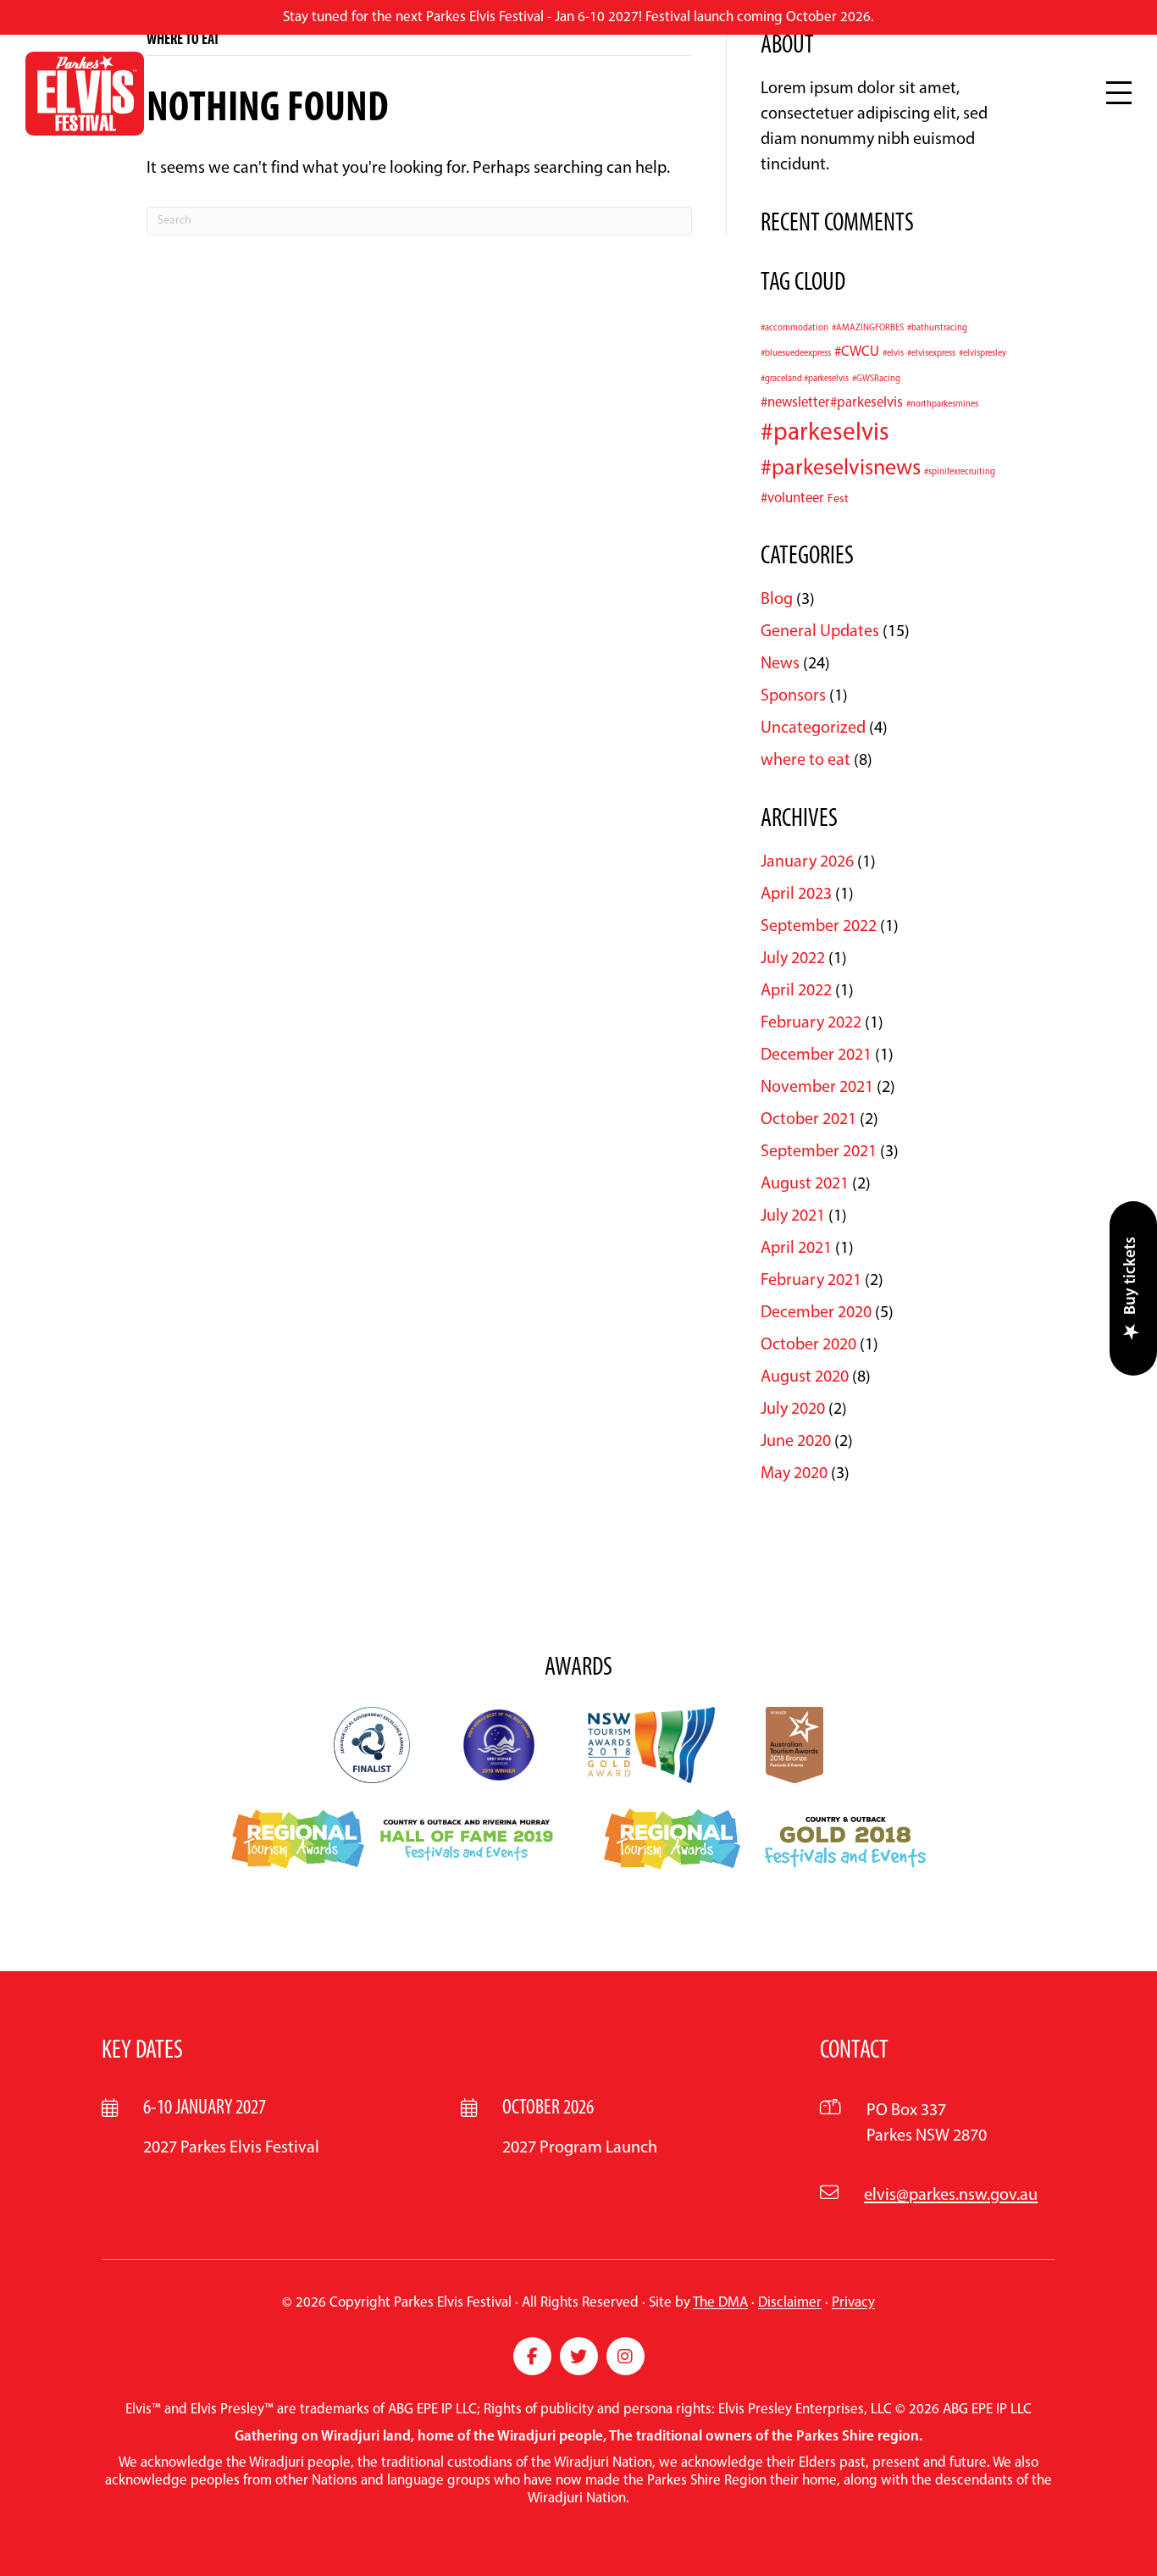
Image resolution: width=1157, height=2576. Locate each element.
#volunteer (792, 499)
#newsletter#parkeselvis (832, 403)
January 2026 (807, 862)
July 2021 (793, 1216)
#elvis (893, 354)
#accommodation (794, 328)
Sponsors (793, 696)
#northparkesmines (942, 404)
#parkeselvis (825, 433)
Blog (777, 600)
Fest (838, 499)
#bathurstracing (937, 328)
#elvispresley (983, 354)
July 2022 (793, 959)
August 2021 (805, 1184)
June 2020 (796, 1442)
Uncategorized (813, 728)
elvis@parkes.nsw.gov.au (951, 2196)
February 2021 (811, 1281)
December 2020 (816, 1313)
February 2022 (811, 1023)
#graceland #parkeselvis (805, 379)
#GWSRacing (876, 379)
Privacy (853, 2303)
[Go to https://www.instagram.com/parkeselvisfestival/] (626, 2356)
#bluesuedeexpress (796, 354)
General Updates (820, 632)
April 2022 (796, 991)
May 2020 (794, 1474)
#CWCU (857, 352)
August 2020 (805, 1377)
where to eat (805, 761)
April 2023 (796, 895)
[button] (1133, 1288)
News (780, 664)
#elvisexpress (931, 354)
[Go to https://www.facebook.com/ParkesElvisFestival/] (532, 2356)
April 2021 (796, 1249)
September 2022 (819, 927)
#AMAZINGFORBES (868, 328)
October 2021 (808, 1120)
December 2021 (816, 1055)
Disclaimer (790, 2303)
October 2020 (808, 1345)
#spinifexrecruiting (960, 472)
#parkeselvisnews (841, 469)
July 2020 (793, 1410)
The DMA (720, 2303)
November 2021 (817, 1088)
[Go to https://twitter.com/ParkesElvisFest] (579, 2356)
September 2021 (819, 1152)
